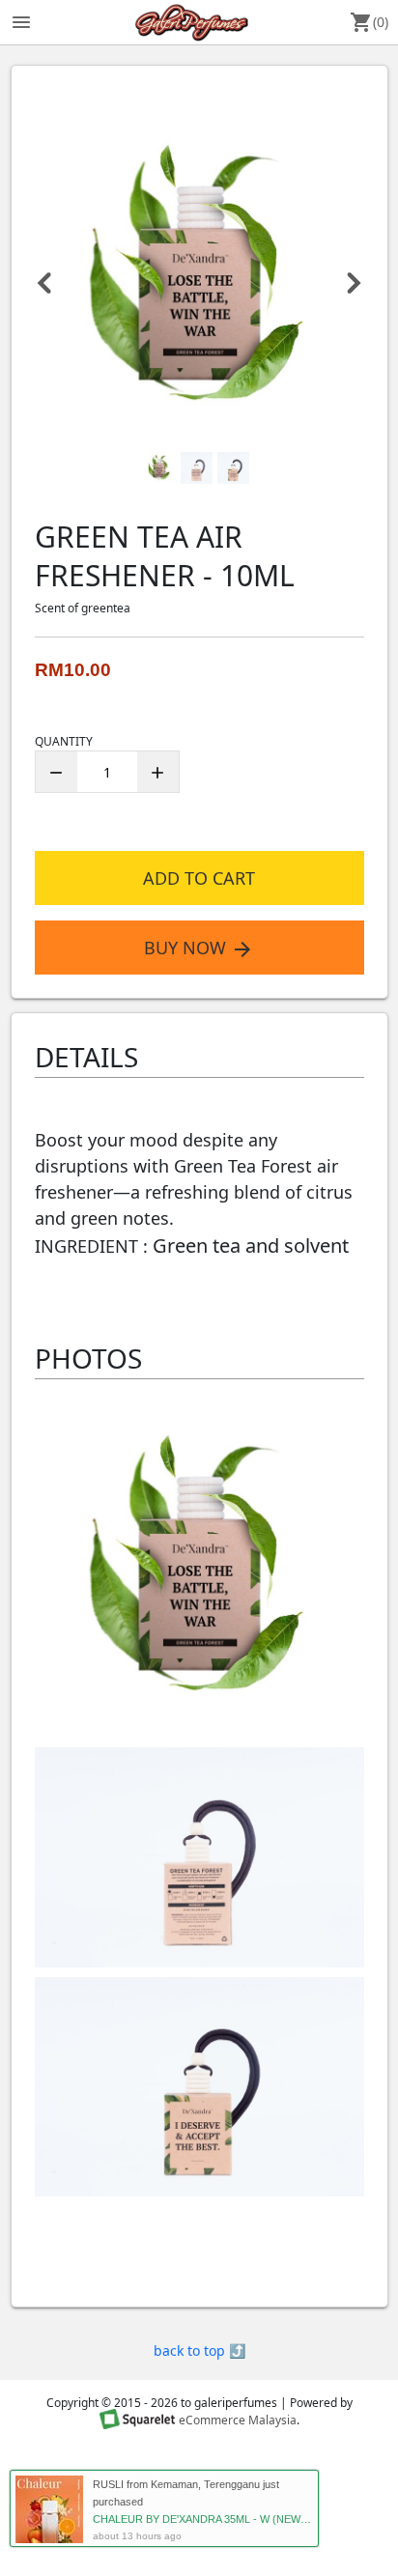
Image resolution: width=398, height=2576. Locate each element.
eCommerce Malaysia (238, 2421)
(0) (369, 22)
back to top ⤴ (199, 2350)
